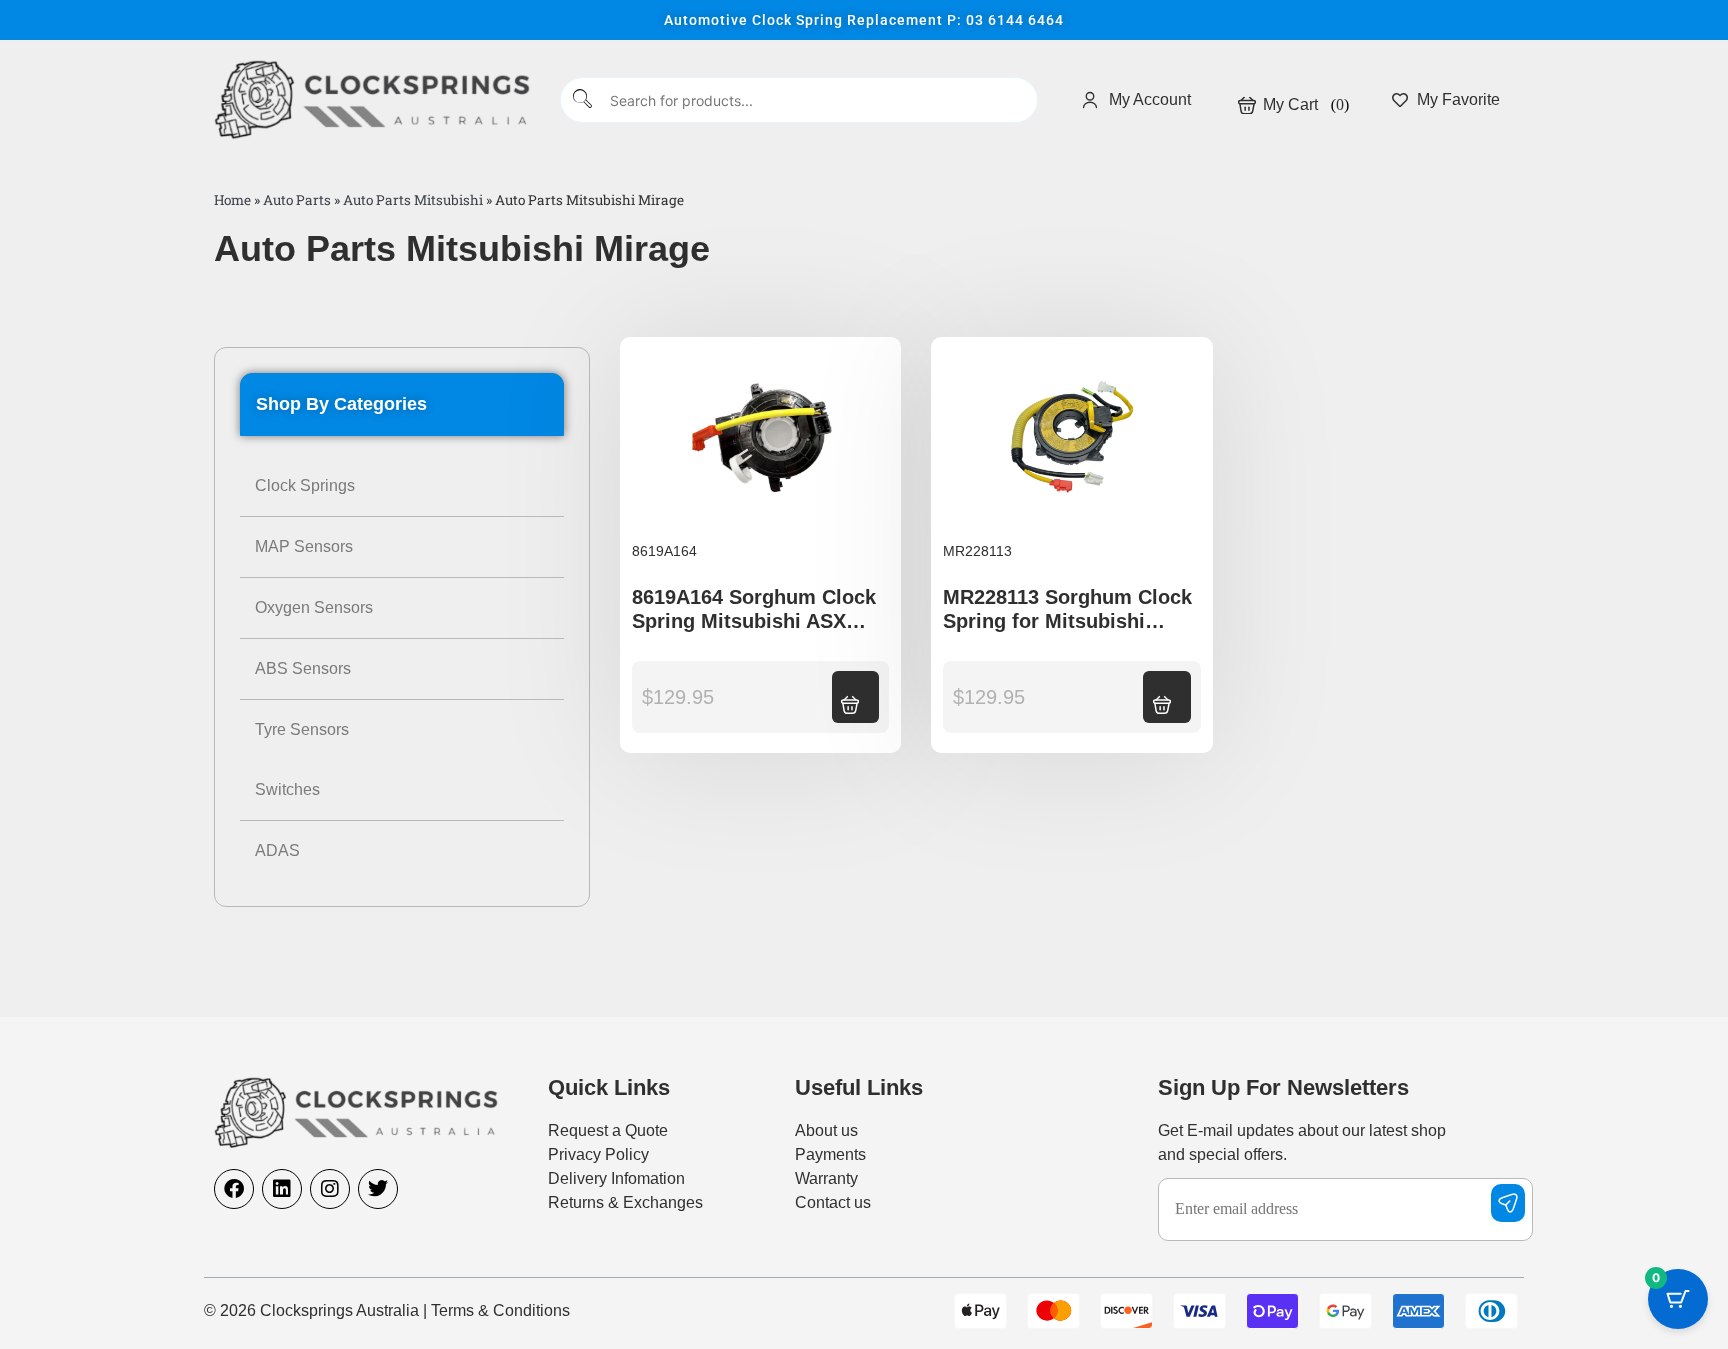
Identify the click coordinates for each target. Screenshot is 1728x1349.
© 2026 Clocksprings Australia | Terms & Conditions (387, 1310)
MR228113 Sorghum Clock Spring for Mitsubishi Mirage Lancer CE (1067, 621)
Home (232, 200)
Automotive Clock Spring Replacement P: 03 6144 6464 (864, 20)
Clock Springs (305, 485)
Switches (287, 789)
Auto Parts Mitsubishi (413, 200)
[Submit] (583, 100)
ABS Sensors (303, 668)
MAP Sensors (304, 546)
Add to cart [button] (850, 695)
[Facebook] (234, 1189)
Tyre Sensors (302, 729)
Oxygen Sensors (314, 607)
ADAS (277, 850)
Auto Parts (297, 200)
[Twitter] (378, 1189)
